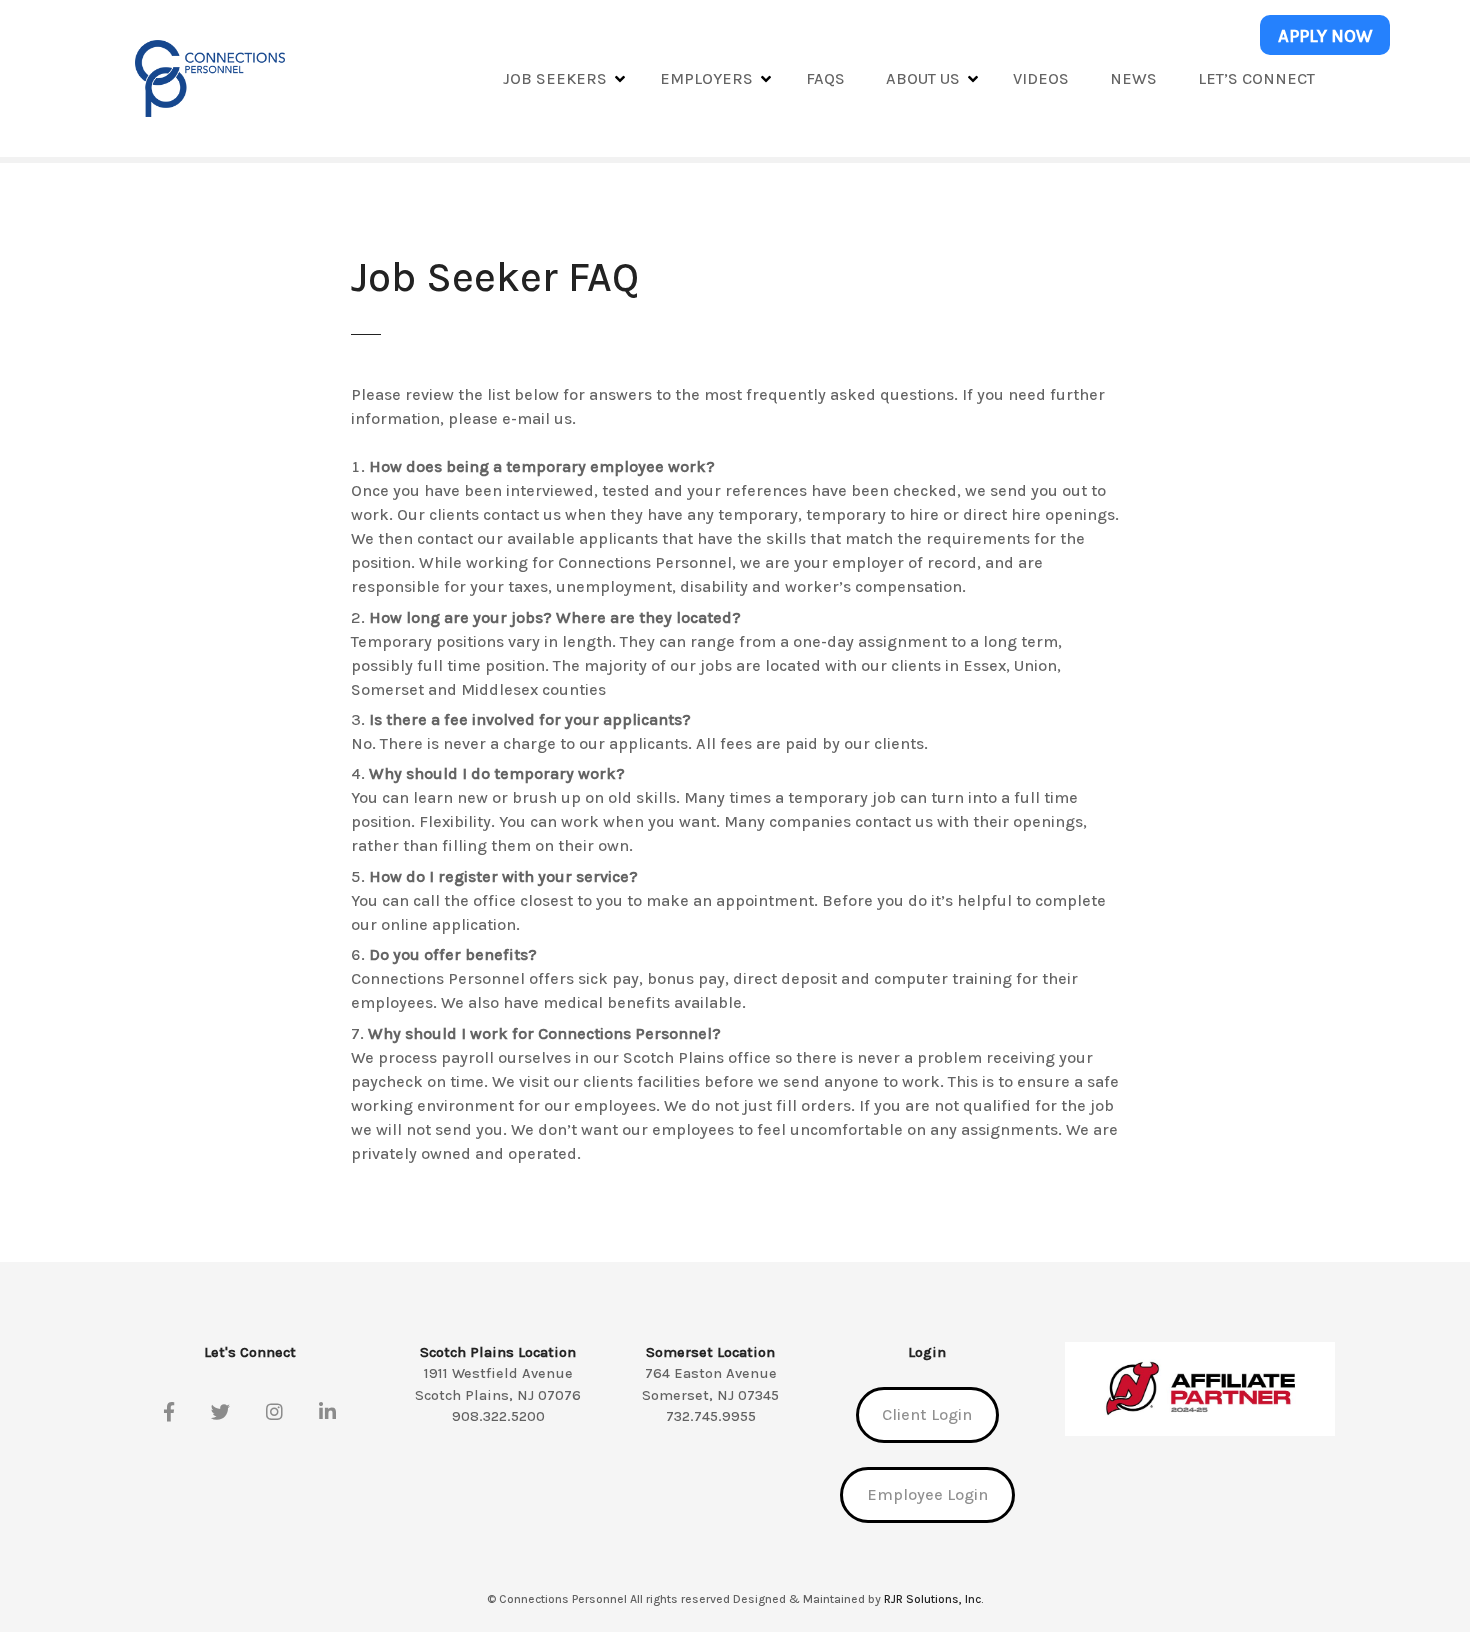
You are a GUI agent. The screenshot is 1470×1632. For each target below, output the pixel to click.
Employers (706, 78)
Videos (1041, 78)
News (1133, 78)
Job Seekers (555, 78)
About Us (923, 78)
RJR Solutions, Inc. (933, 1599)
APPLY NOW (1325, 36)
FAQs (825, 78)
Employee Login (927, 1494)
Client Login (927, 1414)
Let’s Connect (1256, 78)
